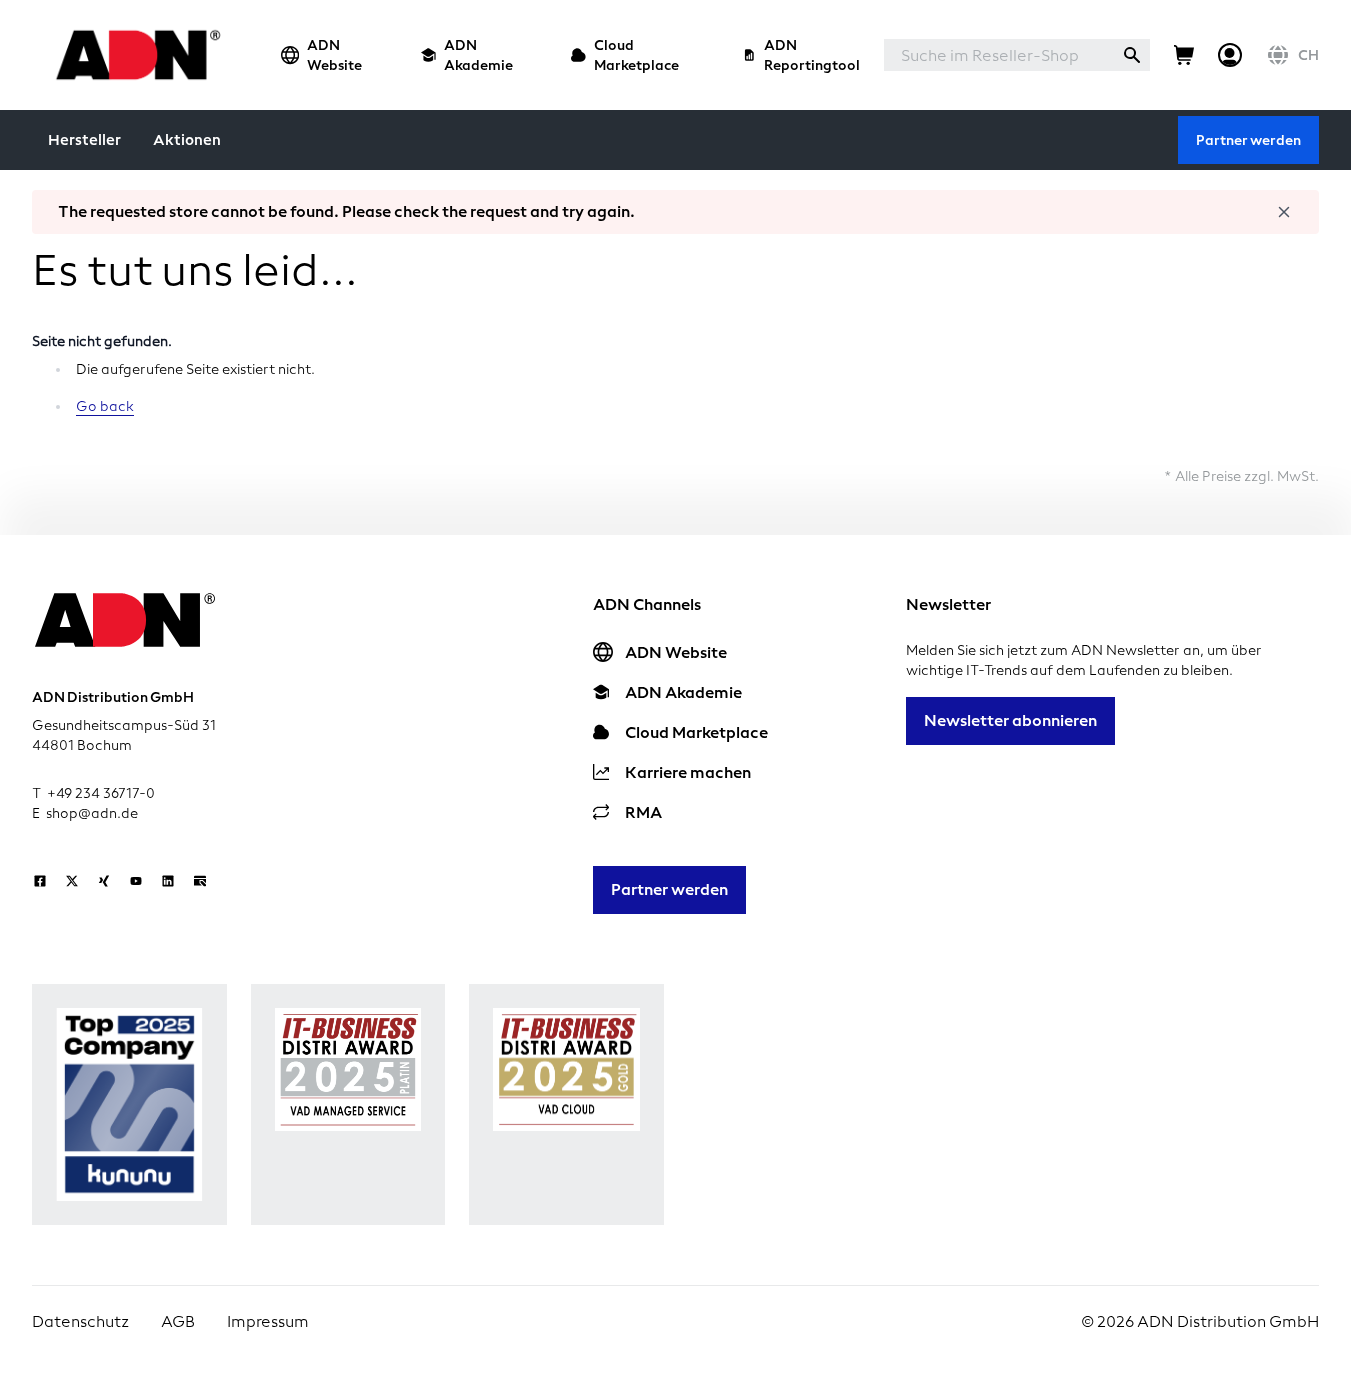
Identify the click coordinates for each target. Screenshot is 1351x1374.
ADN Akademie (478, 55)
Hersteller (84, 140)
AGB (178, 1321)
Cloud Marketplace (636, 55)
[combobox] (999, 55)
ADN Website (334, 55)
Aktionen (187, 140)
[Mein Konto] (1230, 55)
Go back (105, 406)
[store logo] (132, 54)
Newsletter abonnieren (1010, 720)
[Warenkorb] (1184, 55)
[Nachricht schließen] (1284, 212)
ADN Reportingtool (812, 55)
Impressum (268, 1321)
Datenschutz (80, 1321)
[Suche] (1132, 55)
